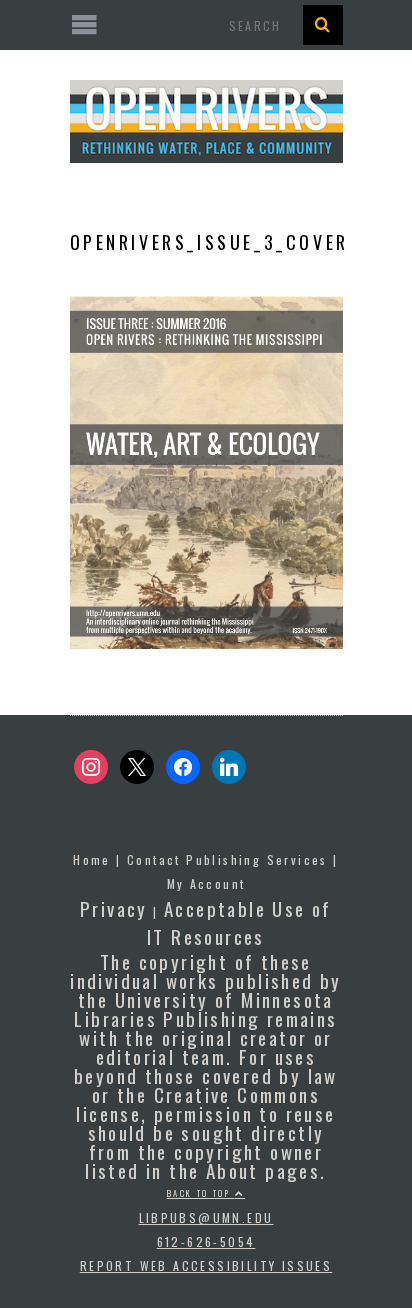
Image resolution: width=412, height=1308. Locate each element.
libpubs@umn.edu (206, 1217)
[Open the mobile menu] (206, 25)
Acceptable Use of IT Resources (239, 922)
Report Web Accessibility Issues (206, 1265)
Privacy (114, 908)
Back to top (201, 1193)
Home (92, 859)
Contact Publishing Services (227, 859)
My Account (206, 883)
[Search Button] (323, 25)
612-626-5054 (206, 1241)
